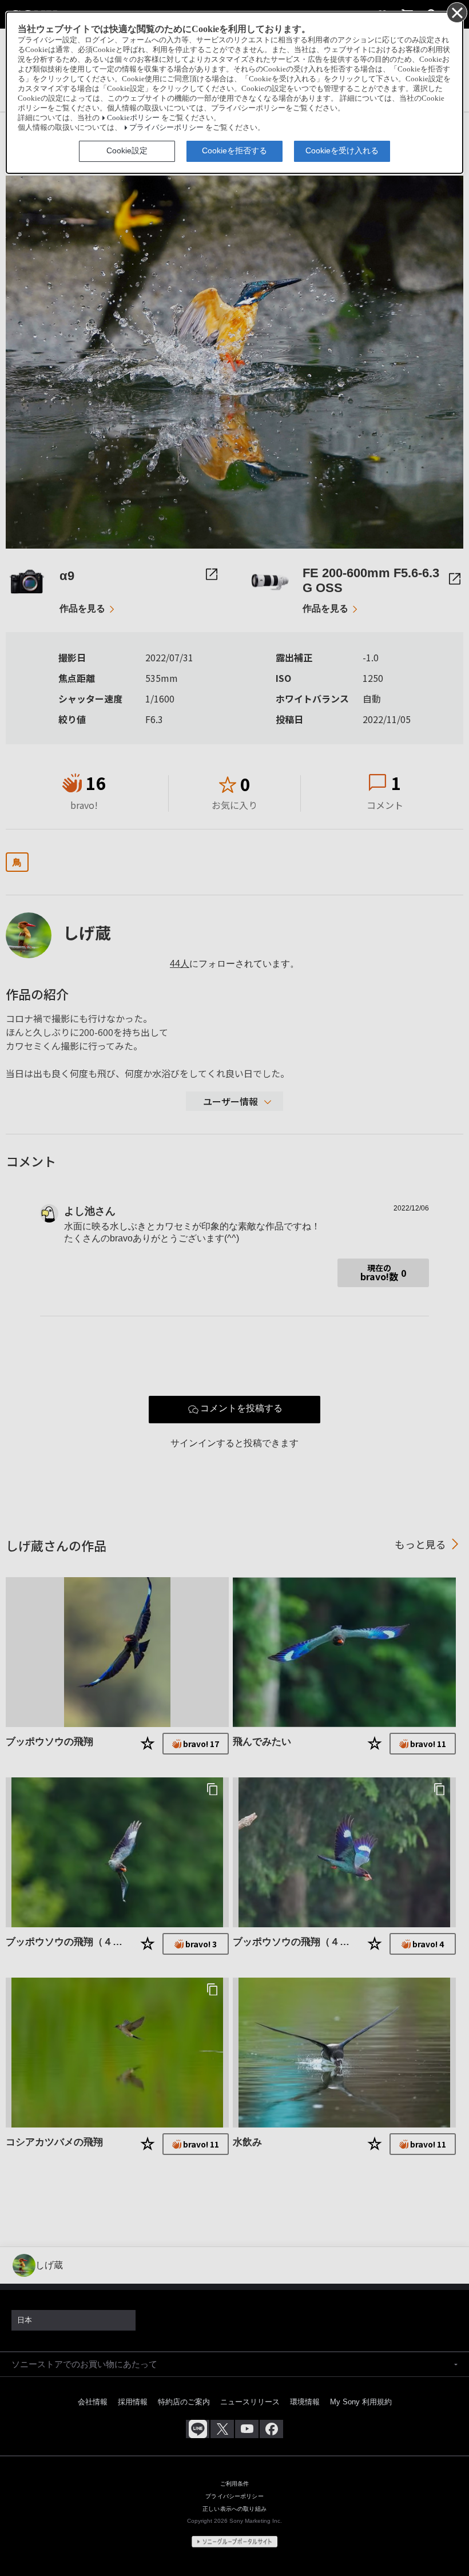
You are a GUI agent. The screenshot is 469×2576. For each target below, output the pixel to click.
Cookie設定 (127, 150)
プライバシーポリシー (166, 128)
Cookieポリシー (133, 118)
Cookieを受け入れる (342, 150)
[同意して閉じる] (456, 12)
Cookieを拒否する (234, 150)
